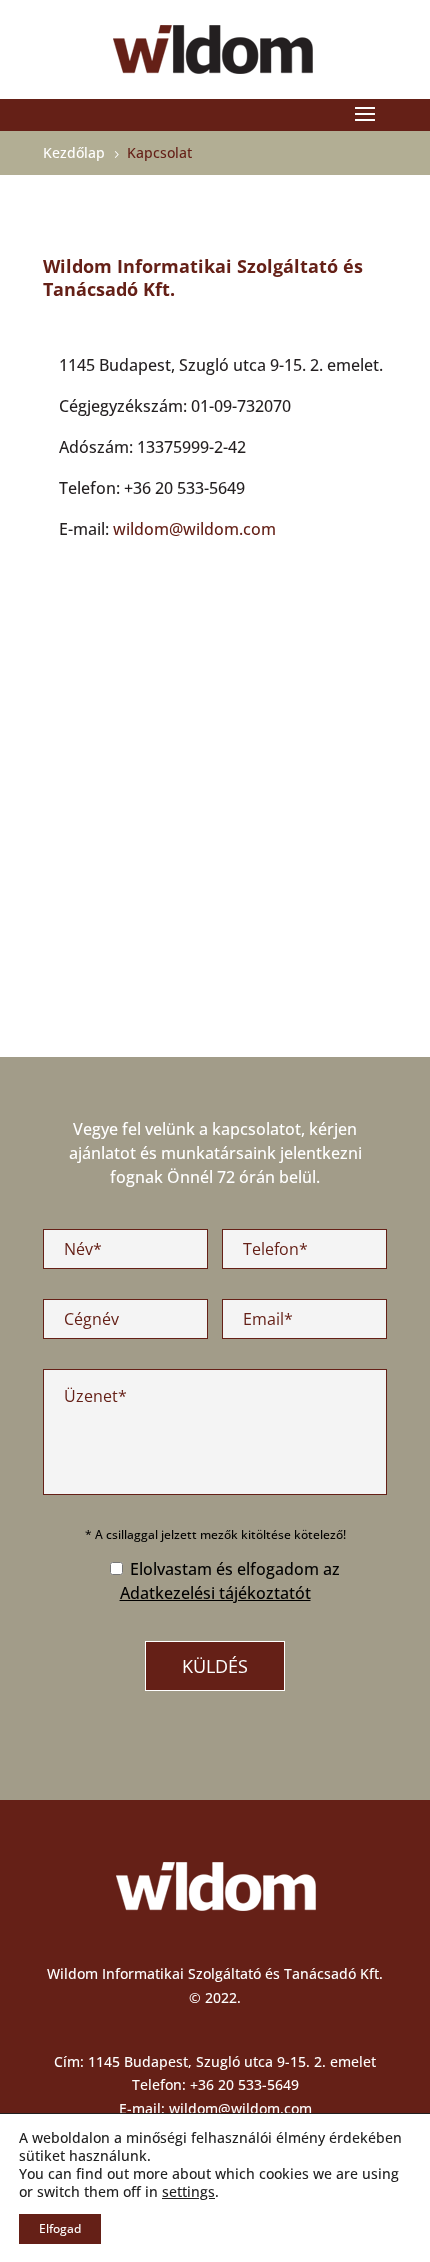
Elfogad (60, 2228)
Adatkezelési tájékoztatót (215, 1593)
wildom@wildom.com (194, 529)
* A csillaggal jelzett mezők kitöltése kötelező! (215, 1534)
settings (188, 2192)
